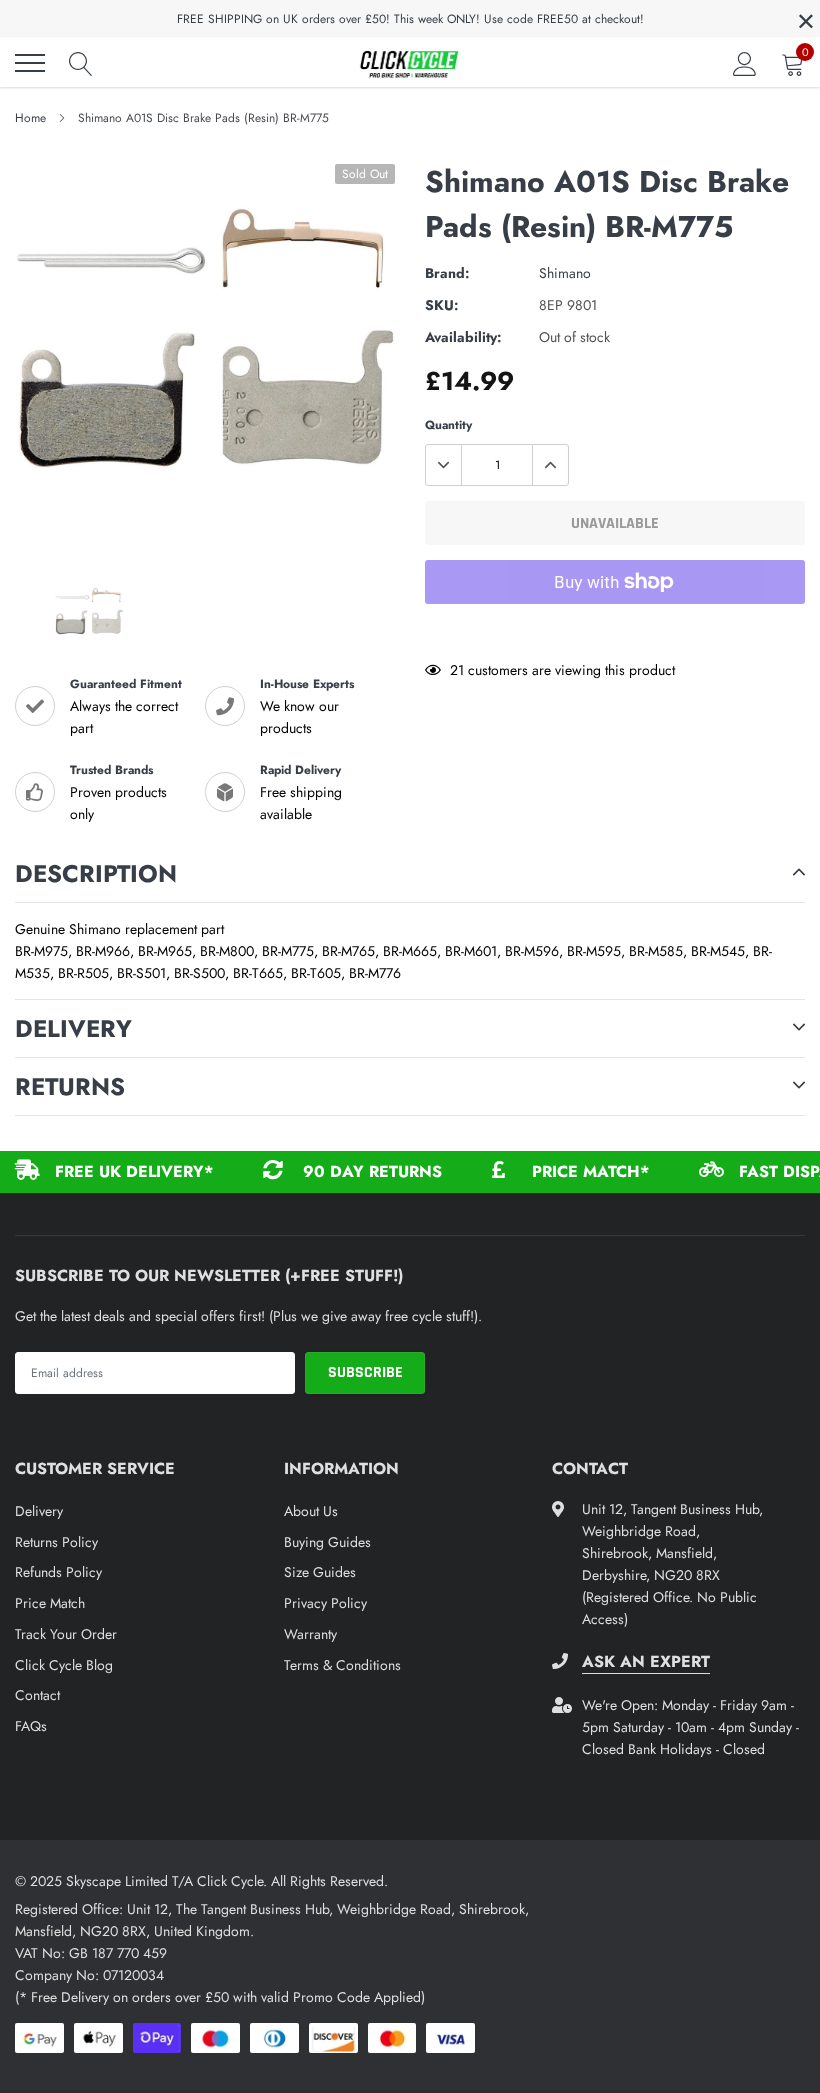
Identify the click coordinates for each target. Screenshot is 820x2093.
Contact (37, 1695)
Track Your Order (66, 1634)
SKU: (442, 305)
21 (457, 670)
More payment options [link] (615, 631)
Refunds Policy (58, 1572)
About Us (311, 1511)
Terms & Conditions (342, 1665)
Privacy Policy (325, 1603)
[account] (745, 63)
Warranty (310, 1634)
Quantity (448, 425)
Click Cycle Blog (64, 1665)
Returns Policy (56, 1542)
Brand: (447, 273)
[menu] (30, 63)
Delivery (39, 1511)
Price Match (50, 1603)
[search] (81, 63)
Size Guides (320, 1572)
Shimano (565, 273)
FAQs (31, 1726)
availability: (463, 337)
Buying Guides (327, 1542)
